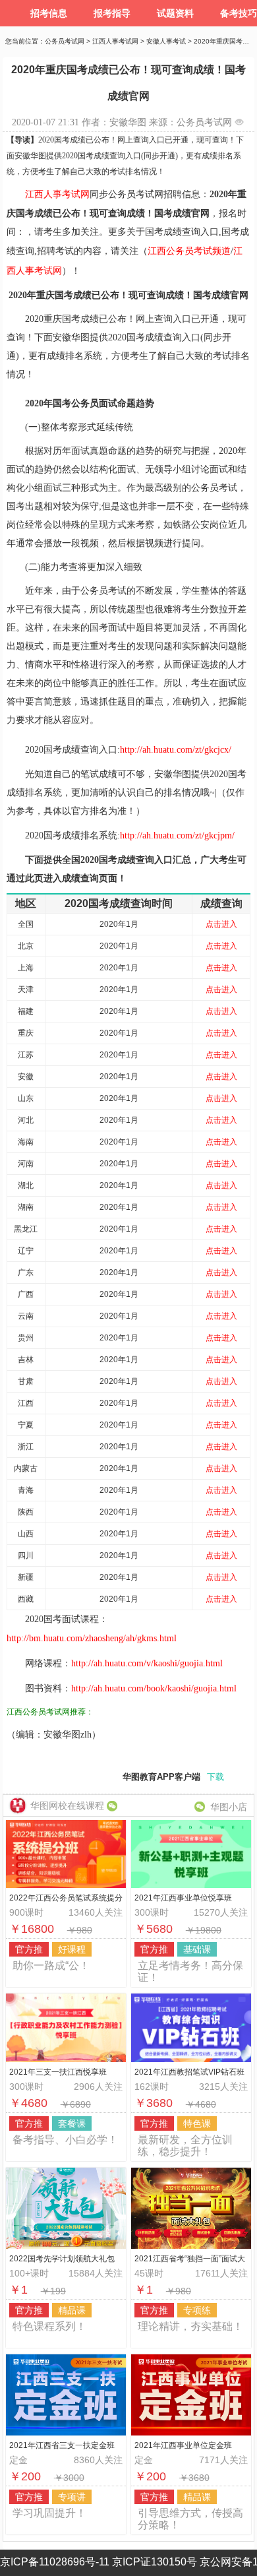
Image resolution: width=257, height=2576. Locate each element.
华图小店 (229, 1807)
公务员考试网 (65, 41)
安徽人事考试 (166, 41)
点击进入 (221, 924)
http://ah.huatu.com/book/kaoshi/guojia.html (154, 1688)
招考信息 (49, 13)
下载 (215, 1777)
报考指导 (112, 13)
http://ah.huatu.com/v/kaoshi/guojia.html (147, 1663)
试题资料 (175, 13)
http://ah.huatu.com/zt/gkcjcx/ (176, 750)
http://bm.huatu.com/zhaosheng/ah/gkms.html (92, 1638)
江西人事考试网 (115, 41)
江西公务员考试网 (38, 1712)
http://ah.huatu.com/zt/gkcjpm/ (177, 835)
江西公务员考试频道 (189, 251)
